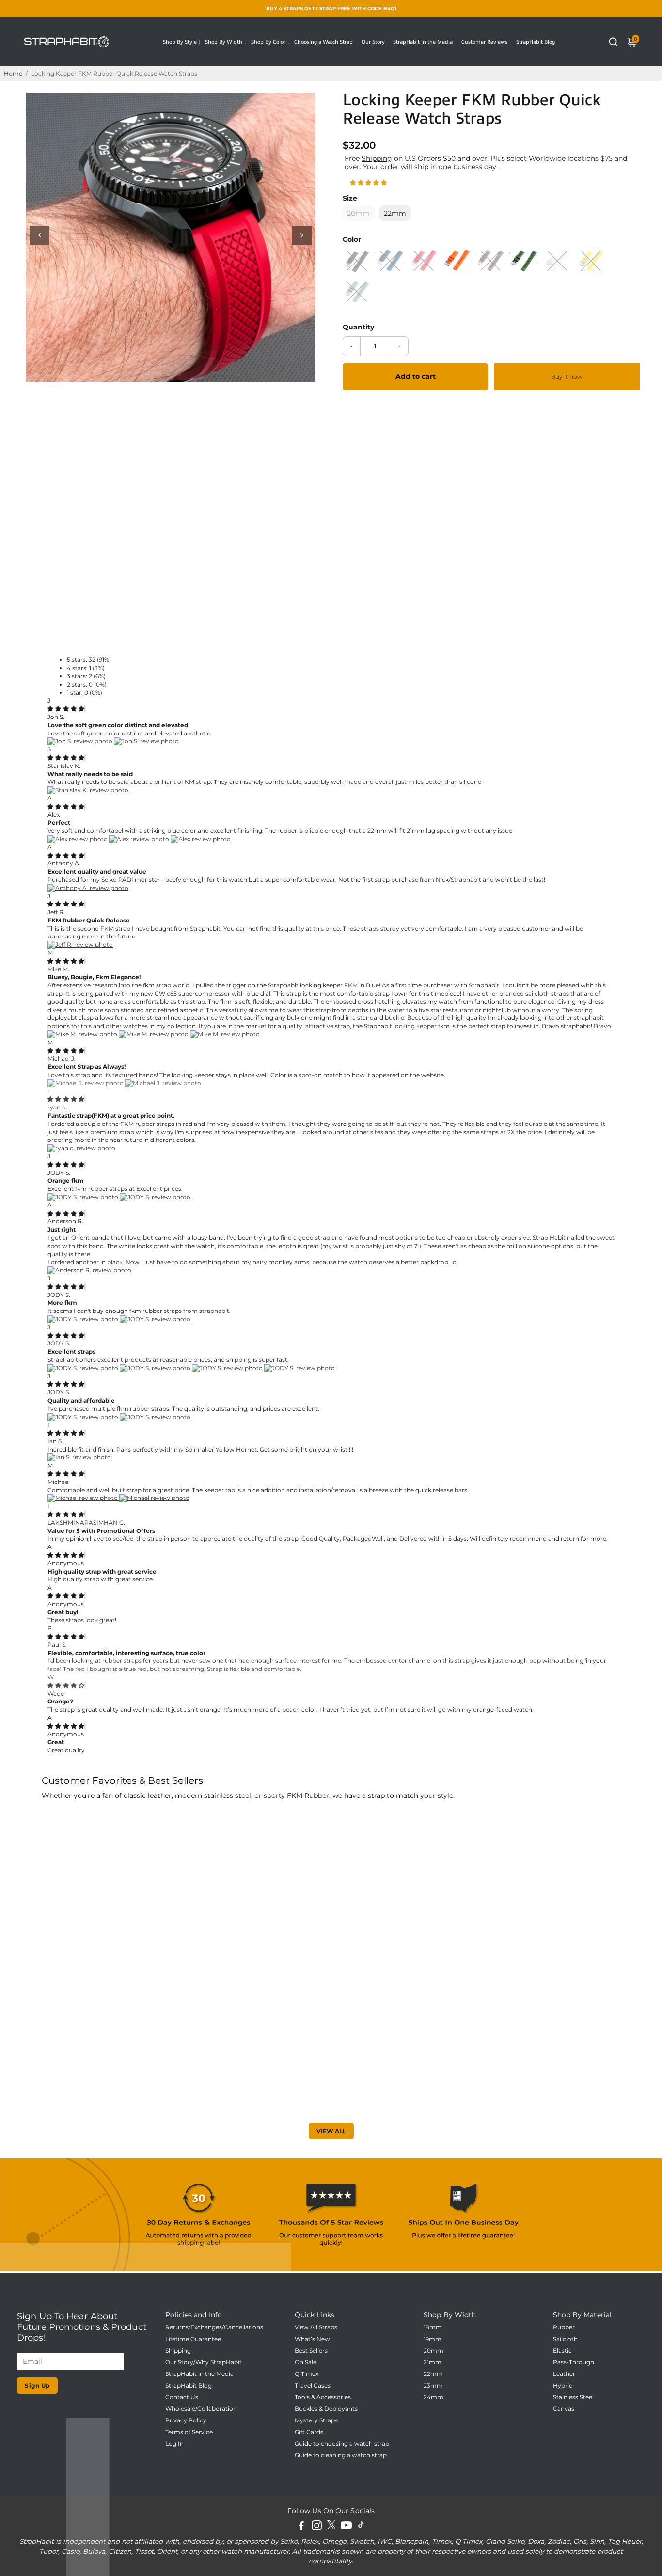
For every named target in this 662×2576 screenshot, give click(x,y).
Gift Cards (309, 2432)
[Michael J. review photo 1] (86, 1083)
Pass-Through (574, 2362)
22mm (433, 2374)
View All (331, 2131)
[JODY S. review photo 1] (84, 1197)
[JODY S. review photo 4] (299, 1368)
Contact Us (182, 2397)
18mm (433, 2327)
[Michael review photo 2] (154, 1498)
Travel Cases (313, 2386)
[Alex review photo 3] (201, 839)
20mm (433, 2351)
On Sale (306, 2362)
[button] (369, 182)
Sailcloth (565, 2339)
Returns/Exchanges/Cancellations (214, 2327)
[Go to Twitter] (331, 2527)
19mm (433, 2339)
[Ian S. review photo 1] (79, 1457)
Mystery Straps (316, 2420)
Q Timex (307, 2374)
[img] (66, 709)
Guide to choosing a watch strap (342, 2444)
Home (13, 73)
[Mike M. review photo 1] (83, 1034)
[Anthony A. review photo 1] (88, 888)
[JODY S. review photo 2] (155, 1197)
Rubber (564, 2327)
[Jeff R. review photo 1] (80, 945)
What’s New (312, 2339)
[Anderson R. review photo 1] (89, 1270)
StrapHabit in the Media (423, 42)
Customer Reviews (484, 42)
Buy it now (567, 377)
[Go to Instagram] (317, 2527)
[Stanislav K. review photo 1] (88, 790)
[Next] (302, 235)
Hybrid (563, 2386)
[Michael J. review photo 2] (163, 1083)
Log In (174, 2444)
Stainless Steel (573, 2397)
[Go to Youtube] (346, 2527)
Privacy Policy (186, 2420)
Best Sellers (311, 2351)
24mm (433, 2397)
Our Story (373, 42)
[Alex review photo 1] (78, 839)
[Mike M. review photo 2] (154, 1034)
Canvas (564, 2409)
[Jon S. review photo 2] (146, 741)
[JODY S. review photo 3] (228, 1368)
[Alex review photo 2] (140, 839)
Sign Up (37, 2385)
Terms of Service (189, 2432)
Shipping (377, 158)
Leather (564, 2374)
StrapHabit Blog (536, 42)
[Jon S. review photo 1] (81, 741)
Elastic (562, 2351)
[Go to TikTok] (361, 2527)
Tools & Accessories (323, 2397)
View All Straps (316, 2327)
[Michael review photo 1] (83, 1498)
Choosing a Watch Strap (323, 42)
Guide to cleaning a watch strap (341, 2455)
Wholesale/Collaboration (201, 2409)
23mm (433, 2386)
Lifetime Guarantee (193, 2339)
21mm (433, 2362)
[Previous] (40, 235)
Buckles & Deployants (326, 2409)
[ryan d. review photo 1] (81, 1148)
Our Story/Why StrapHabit (204, 2362)
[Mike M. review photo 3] (225, 1034)
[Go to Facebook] (301, 2527)
